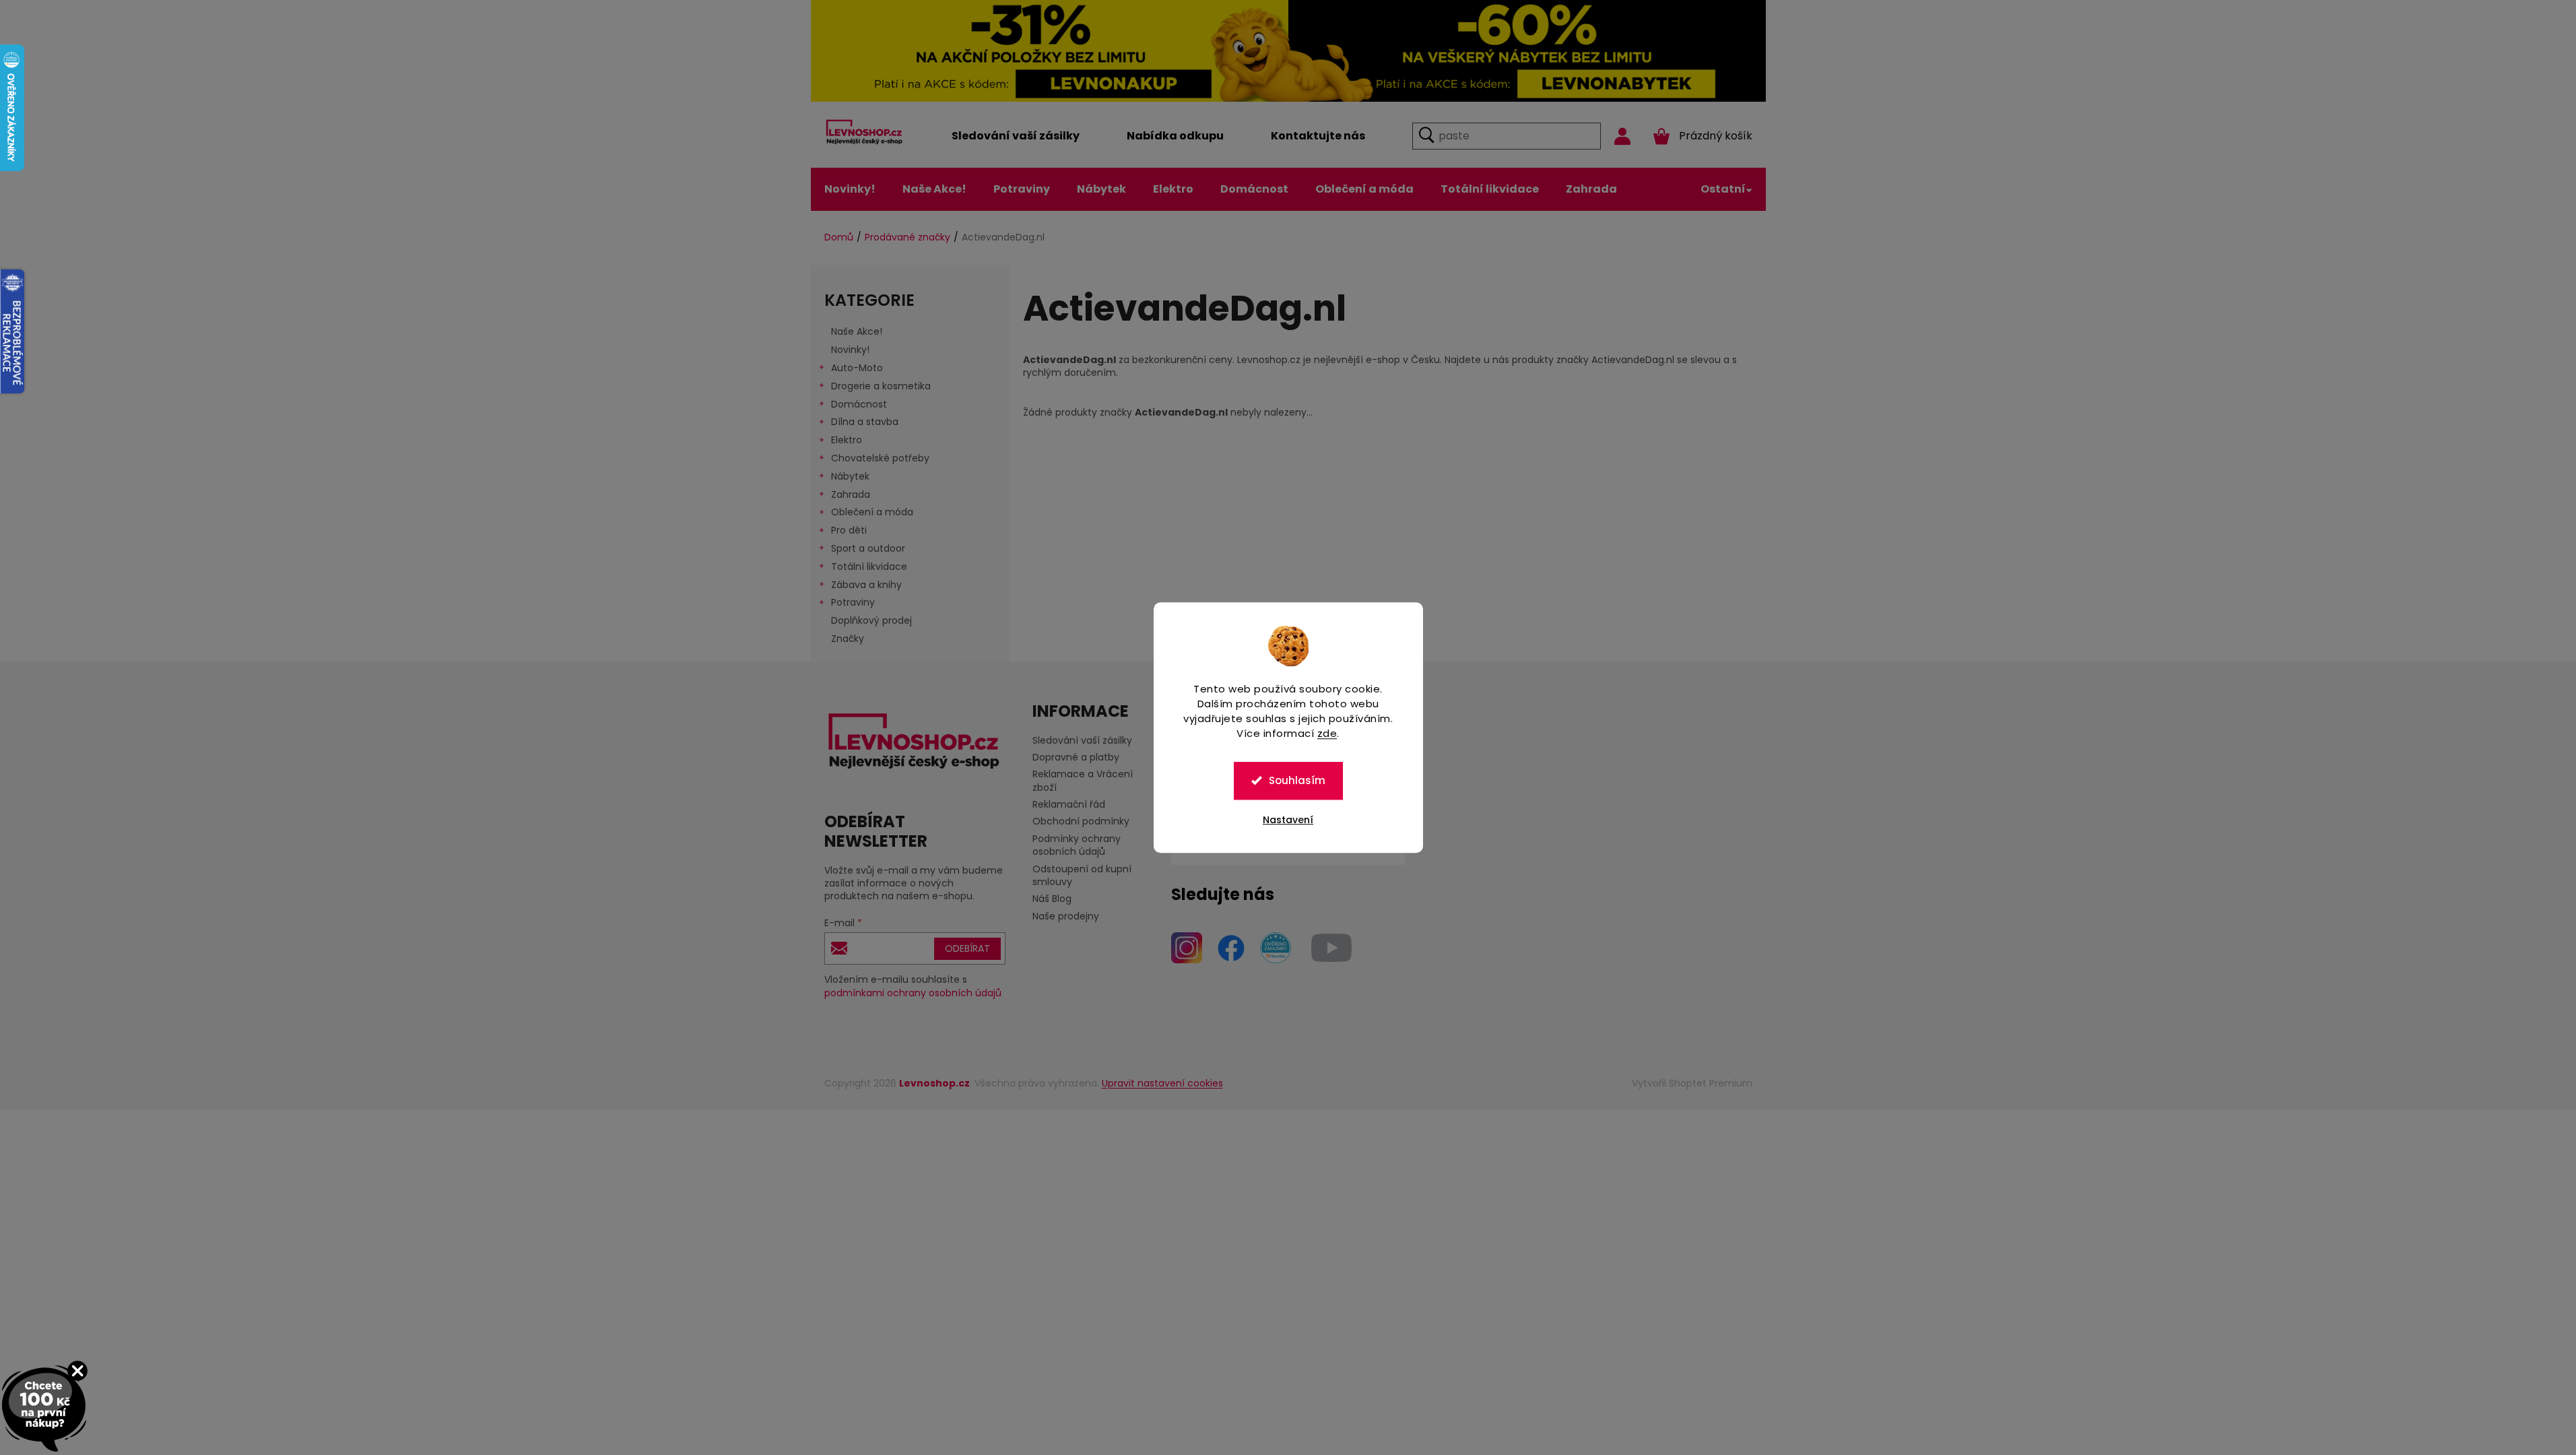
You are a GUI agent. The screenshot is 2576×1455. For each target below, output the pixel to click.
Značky (848, 639)
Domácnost (859, 404)
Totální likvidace (869, 567)
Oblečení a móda (872, 512)
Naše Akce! (857, 331)
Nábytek (850, 476)
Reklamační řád (1069, 804)
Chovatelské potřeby (880, 458)
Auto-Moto (857, 368)
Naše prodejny (1066, 916)
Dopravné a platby (1076, 757)
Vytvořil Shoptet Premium (1692, 1083)
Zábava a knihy (866, 585)
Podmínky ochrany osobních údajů (1077, 845)
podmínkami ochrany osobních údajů (913, 993)
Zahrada (851, 494)
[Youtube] (1331, 946)
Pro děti (849, 530)
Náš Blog (1052, 899)
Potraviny (853, 602)
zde (1327, 733)
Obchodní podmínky (1081, 821)
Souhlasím (1297, 780)
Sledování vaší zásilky (1082, 740)
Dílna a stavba (865, 422)
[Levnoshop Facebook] (1231, 946)
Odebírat (967, 948)
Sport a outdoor (868, 548)
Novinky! (850, 350)
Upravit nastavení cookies (1162, 1083)
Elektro (847, 440)
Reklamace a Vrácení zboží (1083, 780)
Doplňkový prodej (871, 620)
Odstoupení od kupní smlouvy (1082, 875)
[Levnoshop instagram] (1187, 946)
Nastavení (1288, 820)
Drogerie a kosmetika (881, 386)
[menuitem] (1016, 136)
